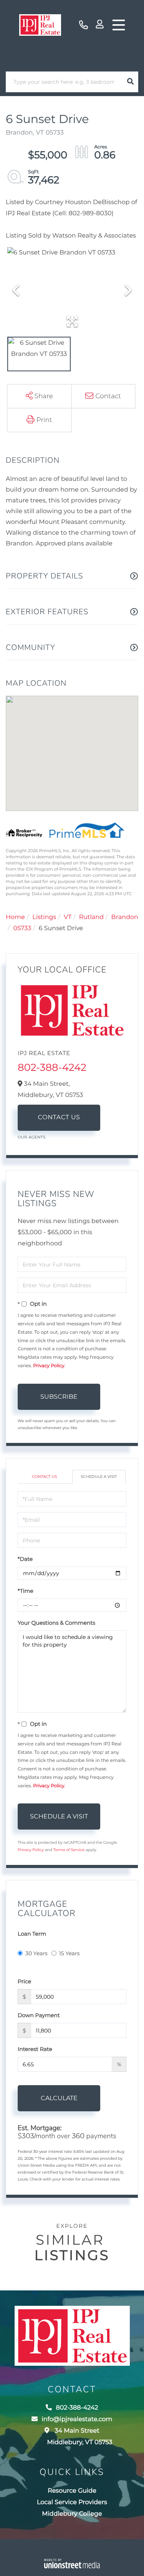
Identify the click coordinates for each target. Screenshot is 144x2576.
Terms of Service (69, 1850)
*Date (25, 1559)
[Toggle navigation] (119, 25)
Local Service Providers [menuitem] (72, 2502)
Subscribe (59, 1397)
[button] (130, 82)
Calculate (59, 2098)
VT (68, 917)
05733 (22, 928)
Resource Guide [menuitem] (72, 2491)
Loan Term (32, 1934)
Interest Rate (35, 2049)
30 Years (36, 1953)
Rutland (91, 917)
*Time (26, 1591)
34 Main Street (79, 2437)
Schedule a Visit (99, 1477)
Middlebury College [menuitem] (72, 2514)
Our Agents (32, 1137)
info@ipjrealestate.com (77, 2419)
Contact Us (59, 1118)
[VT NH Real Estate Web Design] (72, 2564)
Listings (44, 917)
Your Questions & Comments (56, 1623)
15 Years (70, 1953)
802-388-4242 (84, 25)
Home (15, 917)
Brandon (125, 917)
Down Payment (39, 2015)
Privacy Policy (49, 1366)
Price (24, 1981)
